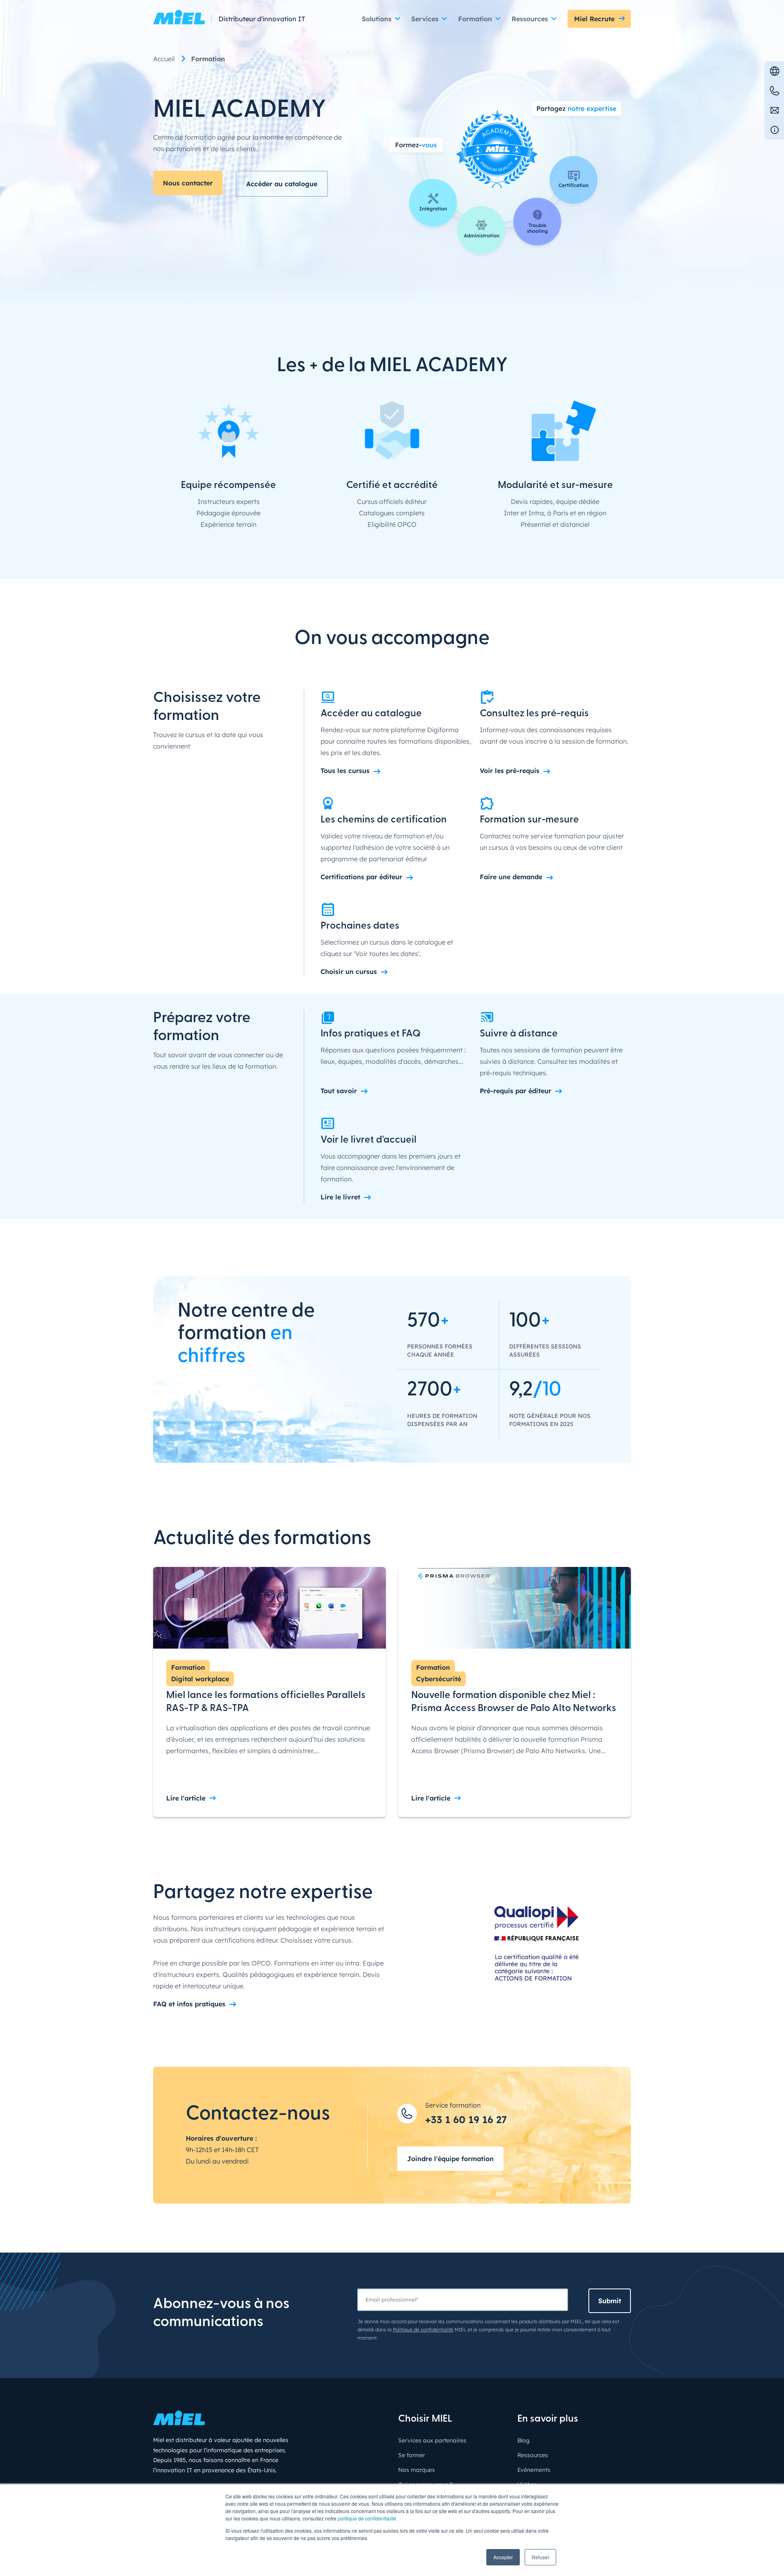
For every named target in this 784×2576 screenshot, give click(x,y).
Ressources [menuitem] (533, 2455)
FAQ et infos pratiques (189, 2004)
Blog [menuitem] (523, 2440)
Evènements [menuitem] (534, 2470)
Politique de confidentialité (423, 2330)
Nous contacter (188, 183)
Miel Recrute (594, 19)
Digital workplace (200, 1679)
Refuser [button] (540, 2557)
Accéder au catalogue (282, 184)
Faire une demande (511, 877)
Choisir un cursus (349, 972)
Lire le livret (340, 1197)
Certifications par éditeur (361, 877)
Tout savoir (339, 1091)
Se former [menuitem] (412, 2455)
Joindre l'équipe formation (450, 2159)
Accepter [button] (503, 2557)
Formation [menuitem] (208, 59)
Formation (188, 1667)
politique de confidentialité (367, 2518)
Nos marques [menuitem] (416, 2470)
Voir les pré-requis (510, 771)
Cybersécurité (439, 1679)
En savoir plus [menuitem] (548, 2419)
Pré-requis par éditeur (516, 1091)
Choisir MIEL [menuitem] (425, 2419)
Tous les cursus (345, 771)
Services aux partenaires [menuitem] (432, 2440)
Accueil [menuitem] (164, 59)
